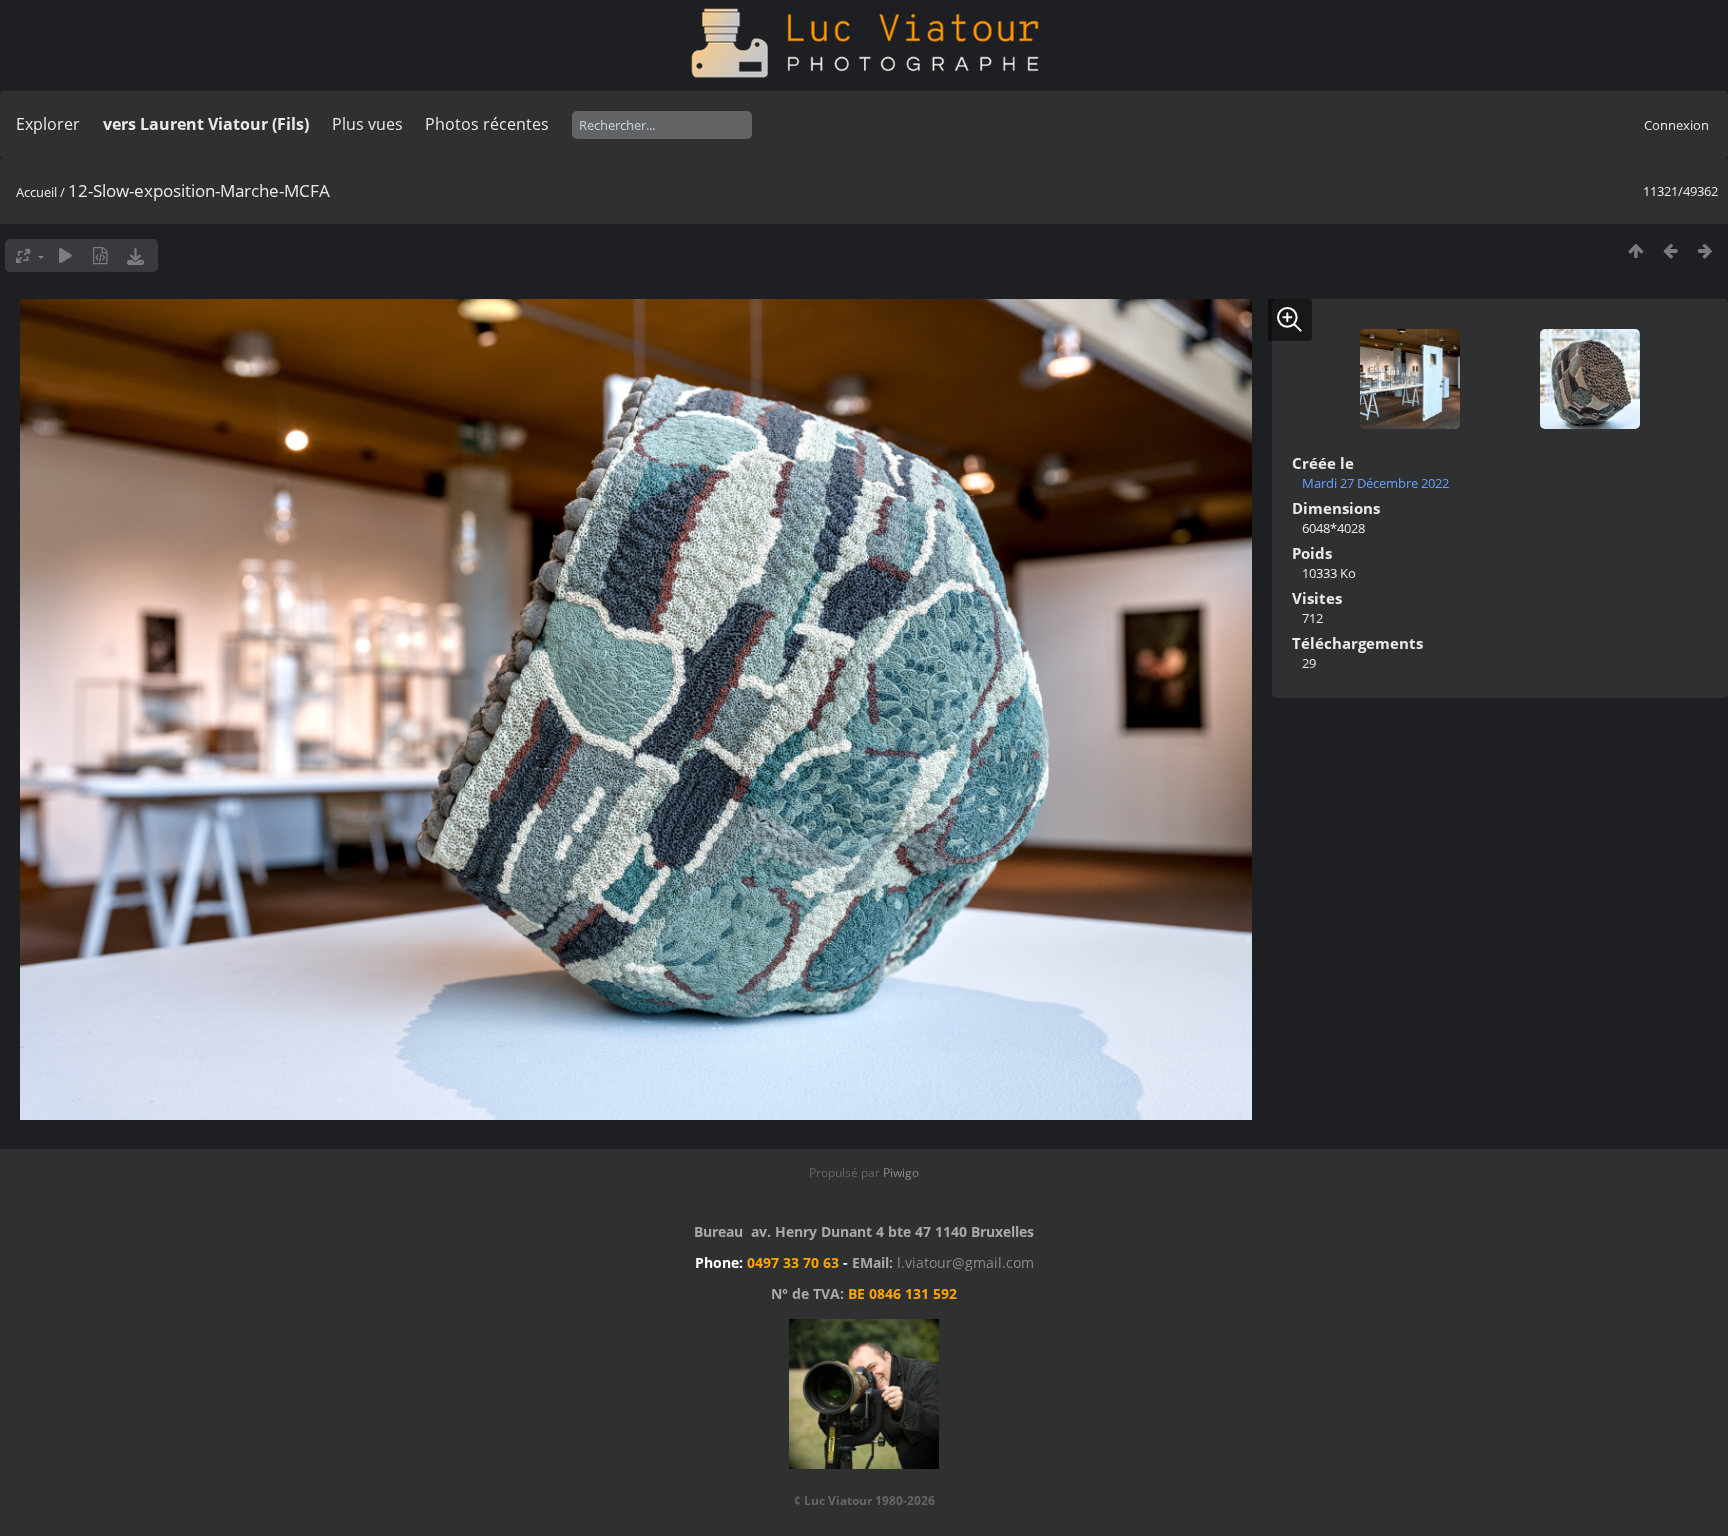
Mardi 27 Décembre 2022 (1375, 483)
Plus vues (367, 124)
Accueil (36, 192)
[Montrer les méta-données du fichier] (100, 255)
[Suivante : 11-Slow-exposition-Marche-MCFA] (1705, 250)
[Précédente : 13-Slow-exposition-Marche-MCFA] (1670, 250)
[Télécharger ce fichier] (135, 255)
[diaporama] (65, 255)
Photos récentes (487, 124)
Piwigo (901, 1172)
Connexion (1676, 125)
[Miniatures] (1635, 250)
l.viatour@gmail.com (965, 1262)
